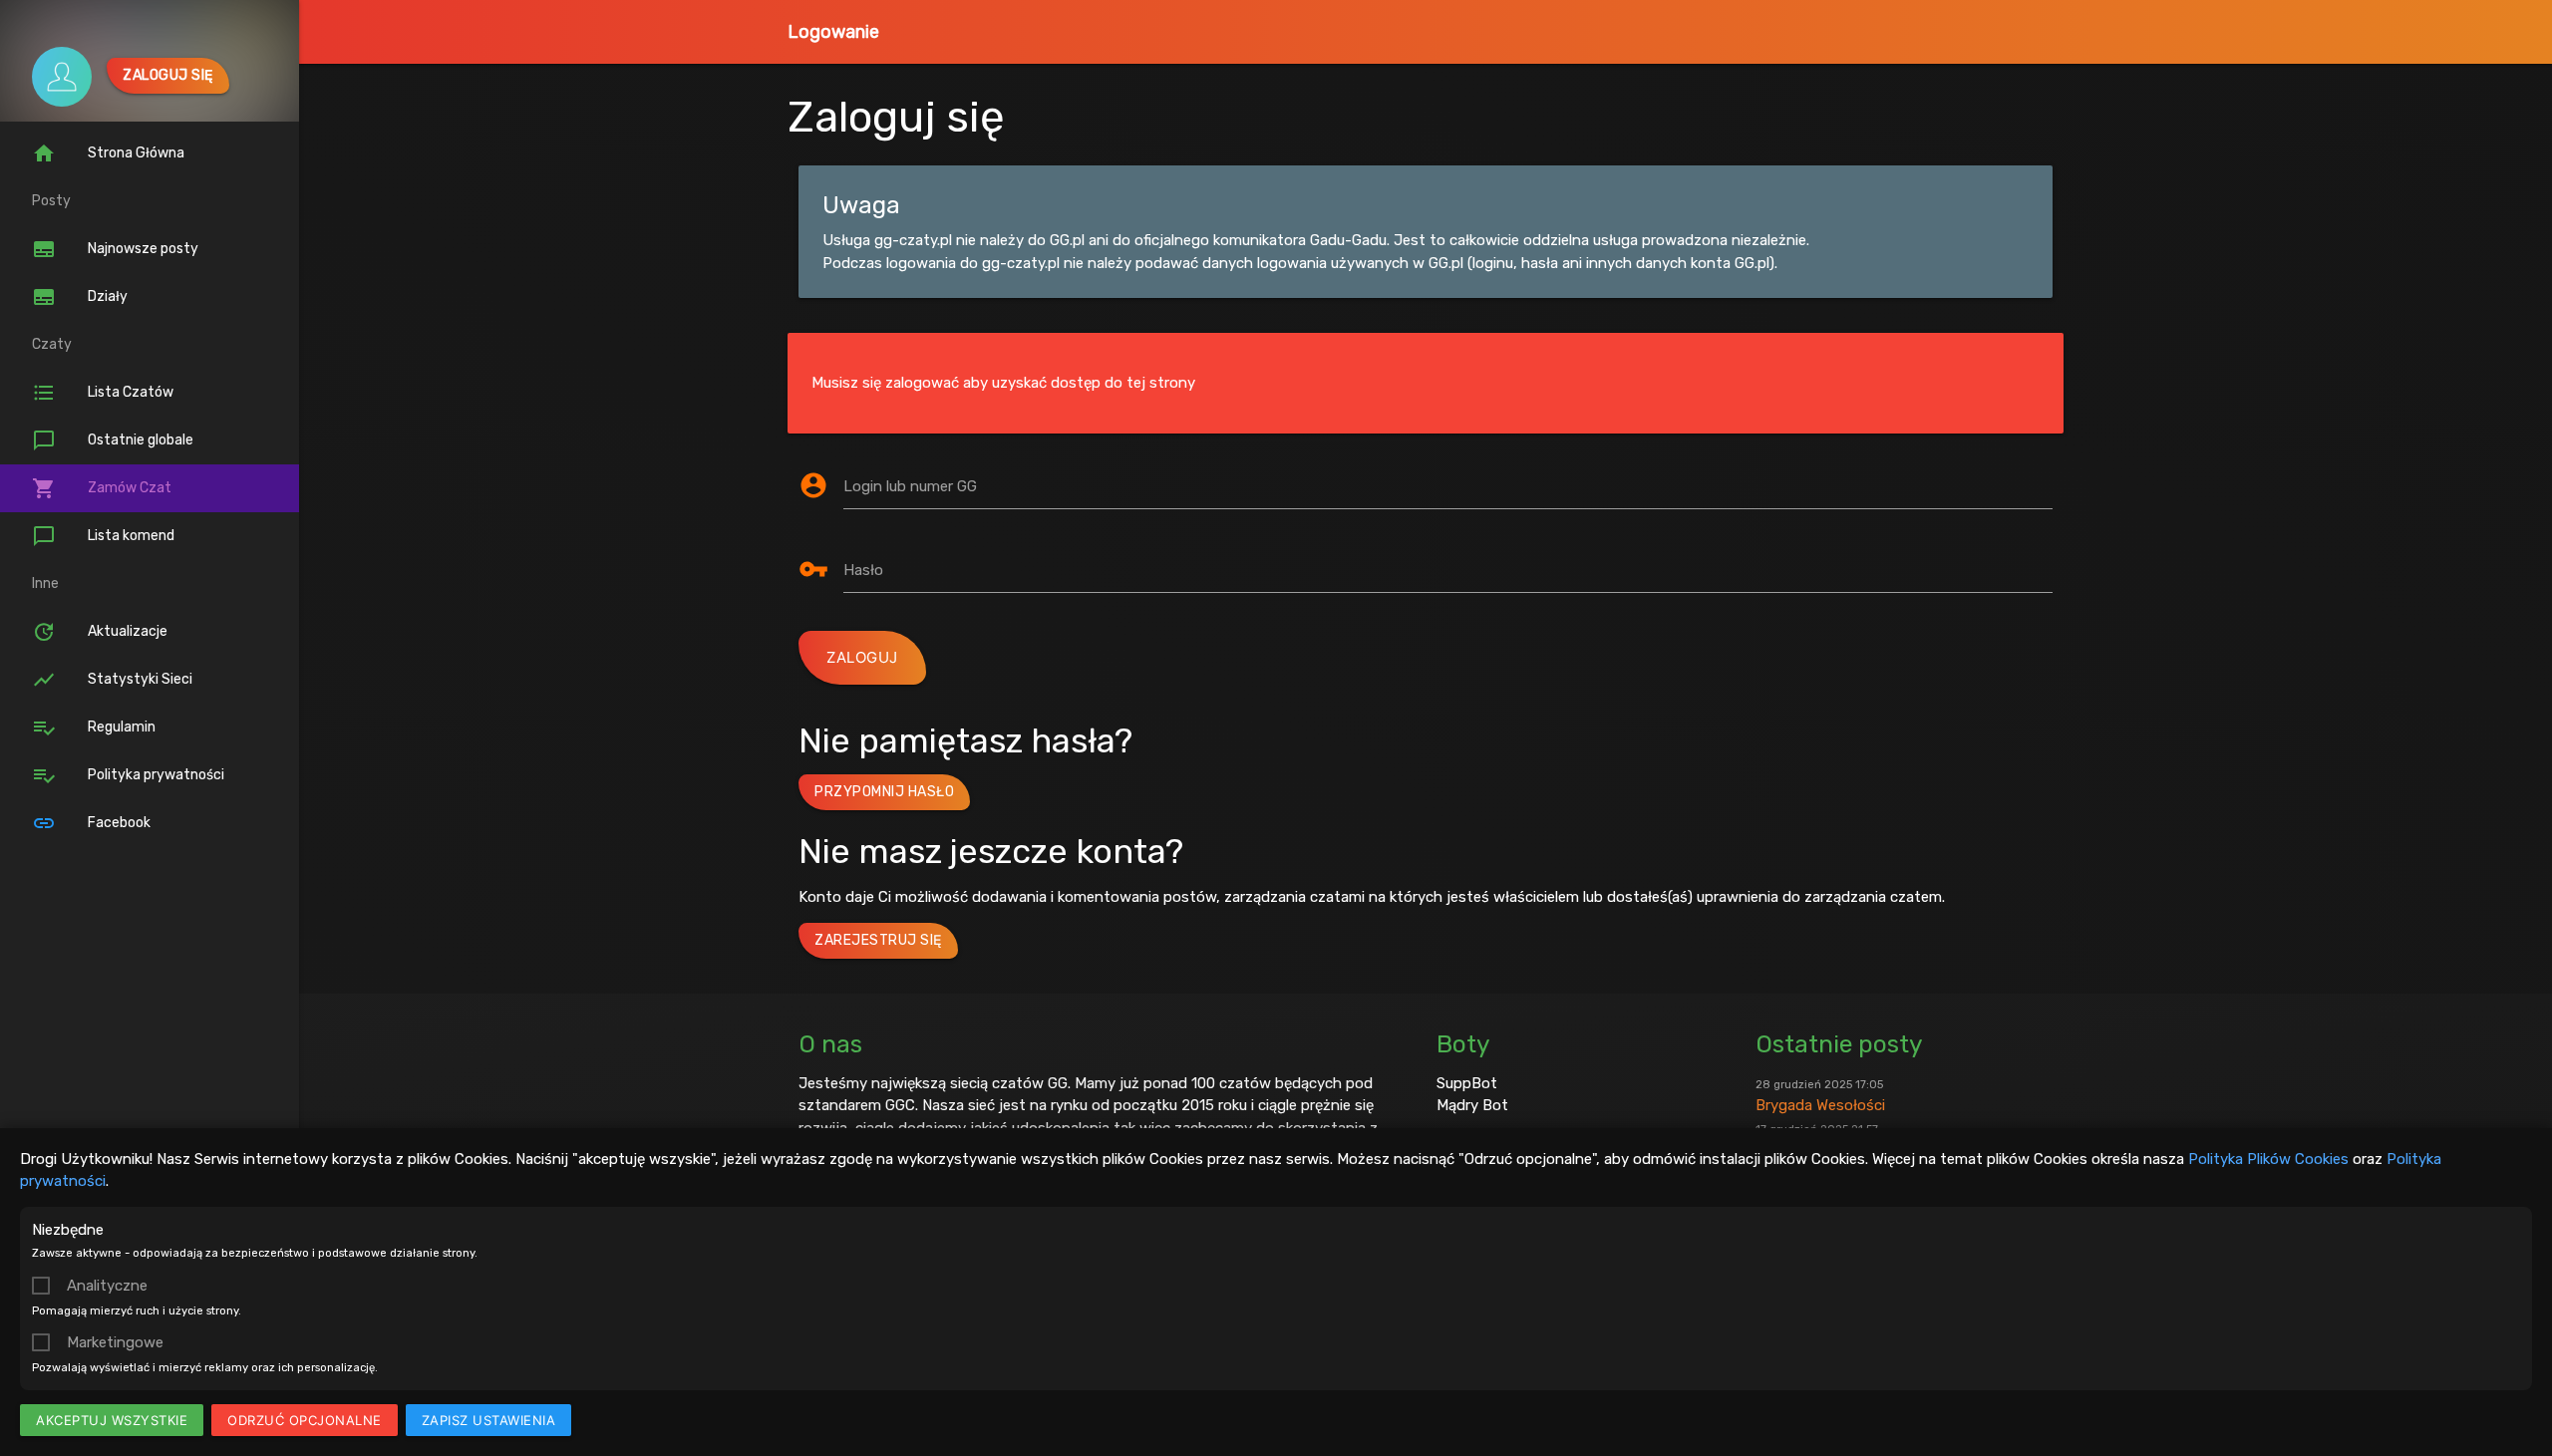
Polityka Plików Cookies (2268, 1159)
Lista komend (103, 536)
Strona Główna (108, 153)
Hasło (863, 570)
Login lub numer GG (910, 486)
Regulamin (94, 728)
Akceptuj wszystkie (112, 1420)
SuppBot (1467, 1083)
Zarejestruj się (878, 940)
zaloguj (862, 657)
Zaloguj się (168, 75)
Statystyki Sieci (112, 680)
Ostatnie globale (113, 440)
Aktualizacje (100, 632)
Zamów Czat (102, 488)
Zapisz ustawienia (489, 1420)
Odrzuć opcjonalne (305, 1420)
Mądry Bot (1472, 1105)
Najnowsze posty (115, 249)
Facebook (91, 823)
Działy (80, 297)
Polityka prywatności (128, 775)
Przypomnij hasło (884, 792)
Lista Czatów (103, 393)
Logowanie (833, 32)
